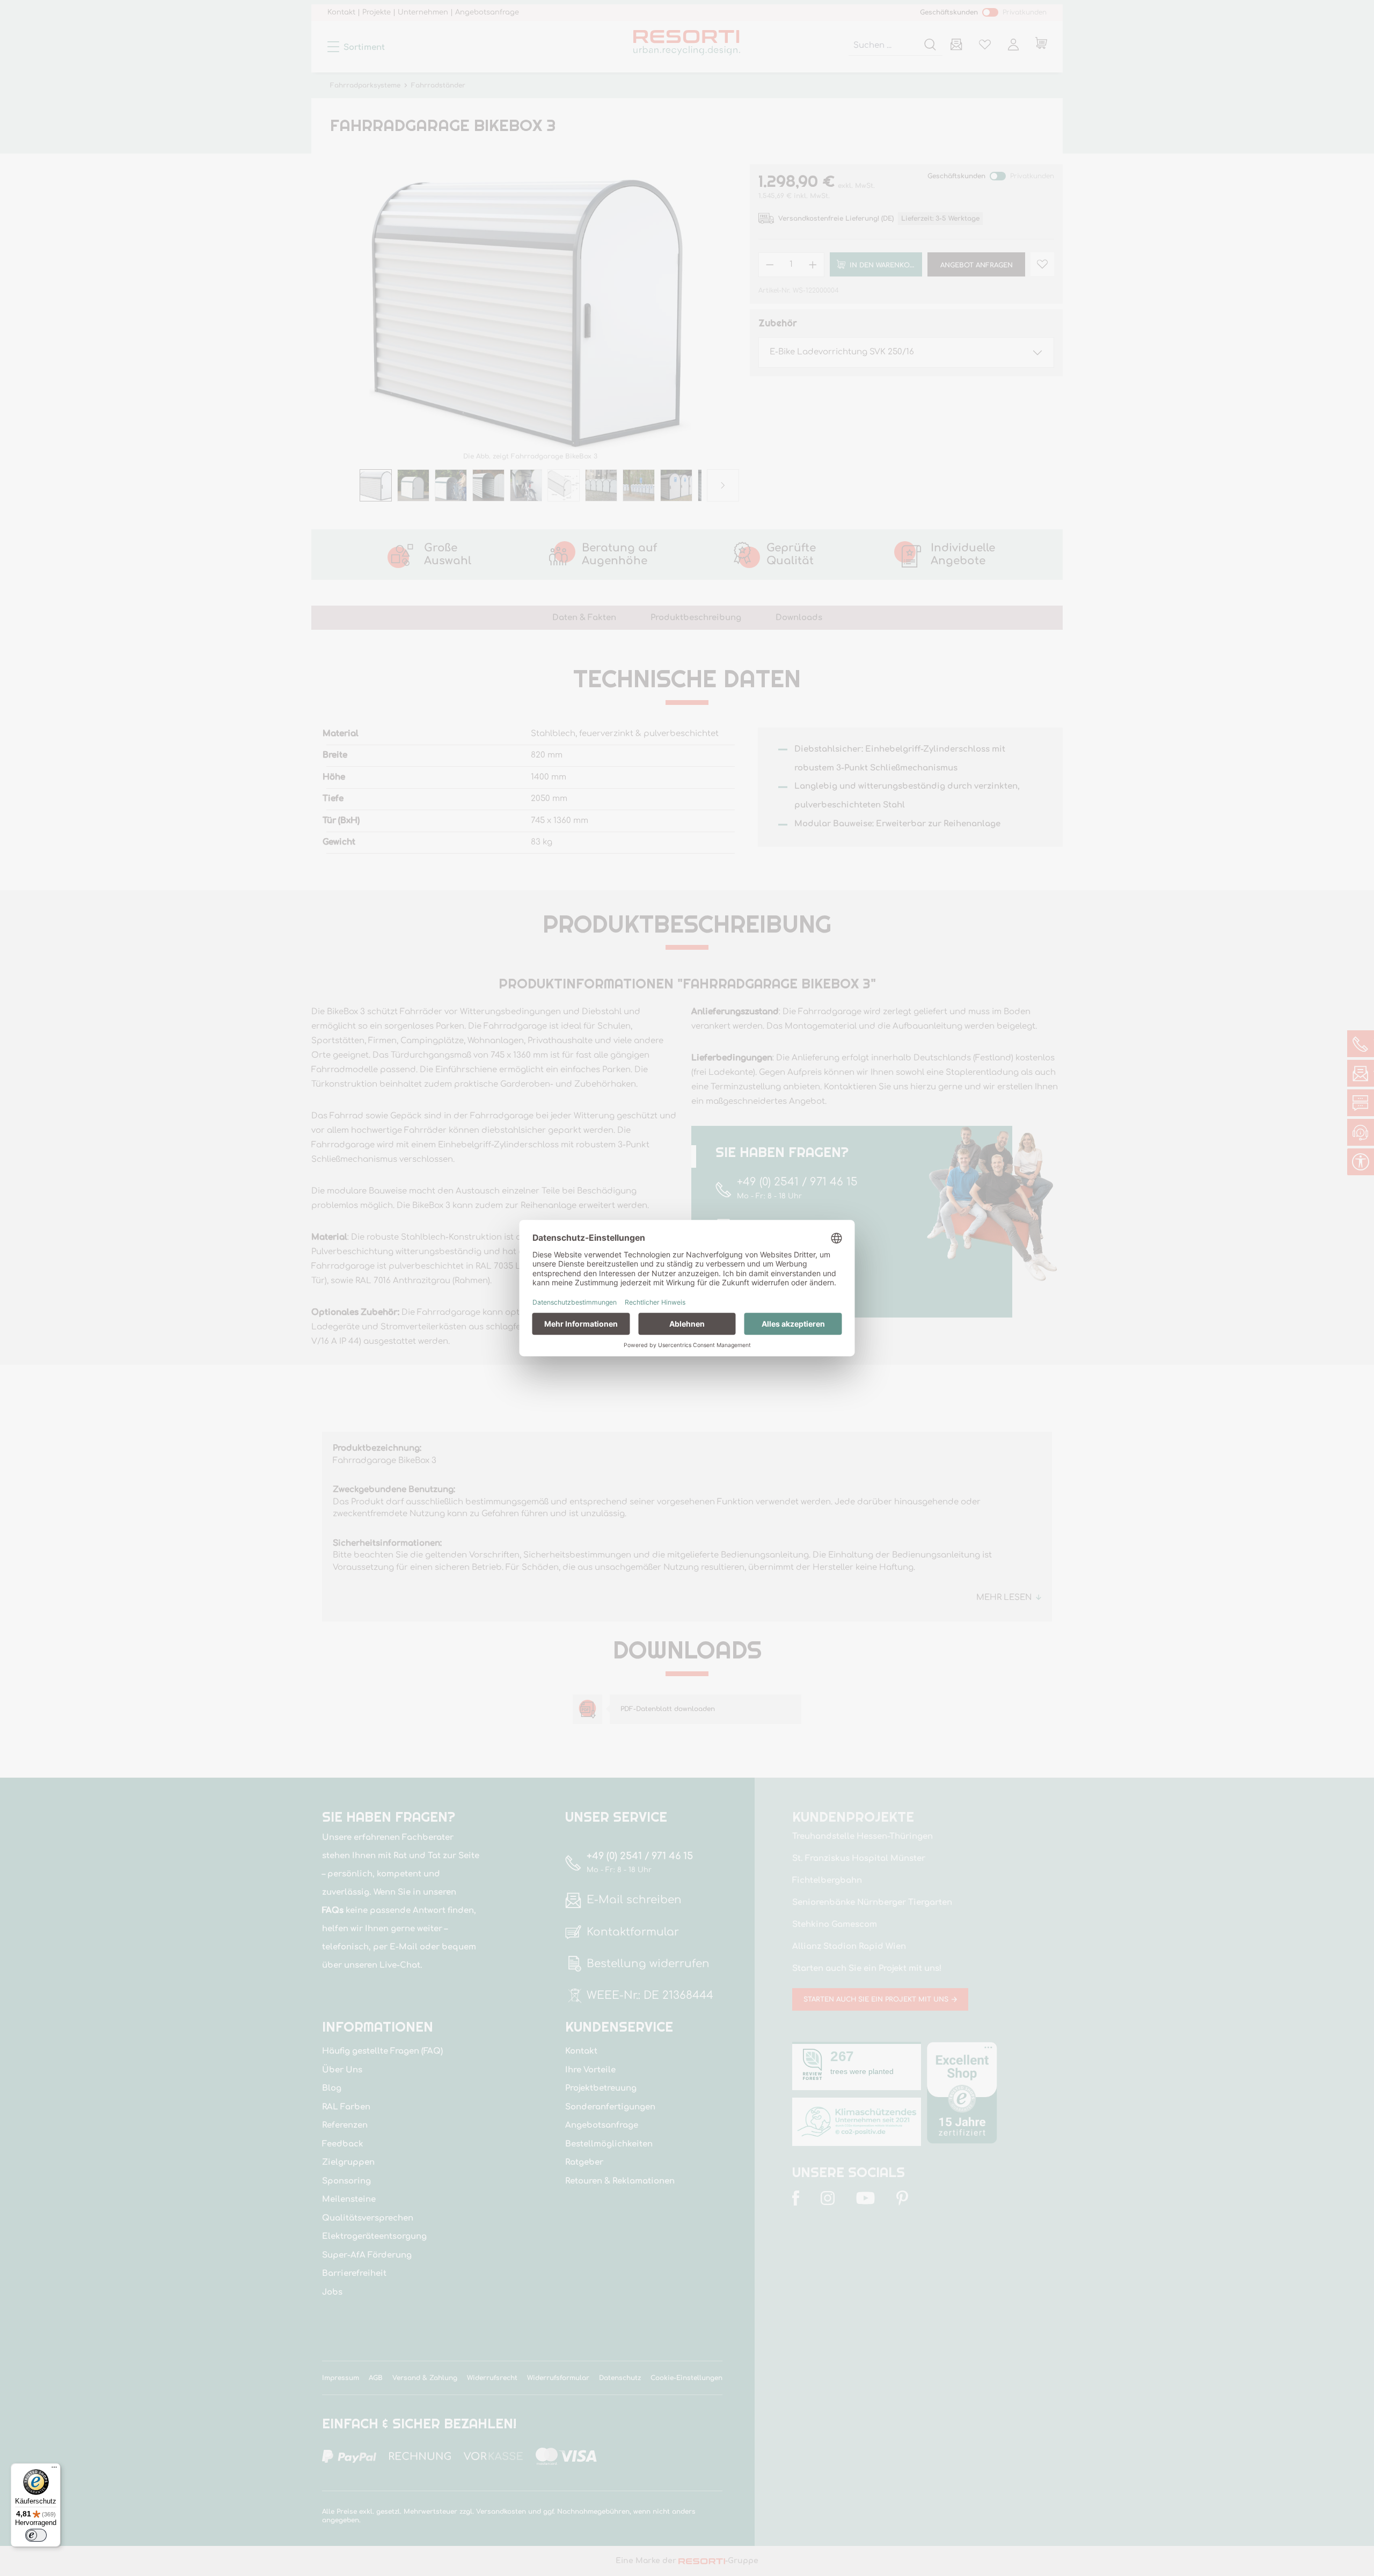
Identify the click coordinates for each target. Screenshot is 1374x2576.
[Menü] (54, 2470)
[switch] (36, 2535)
